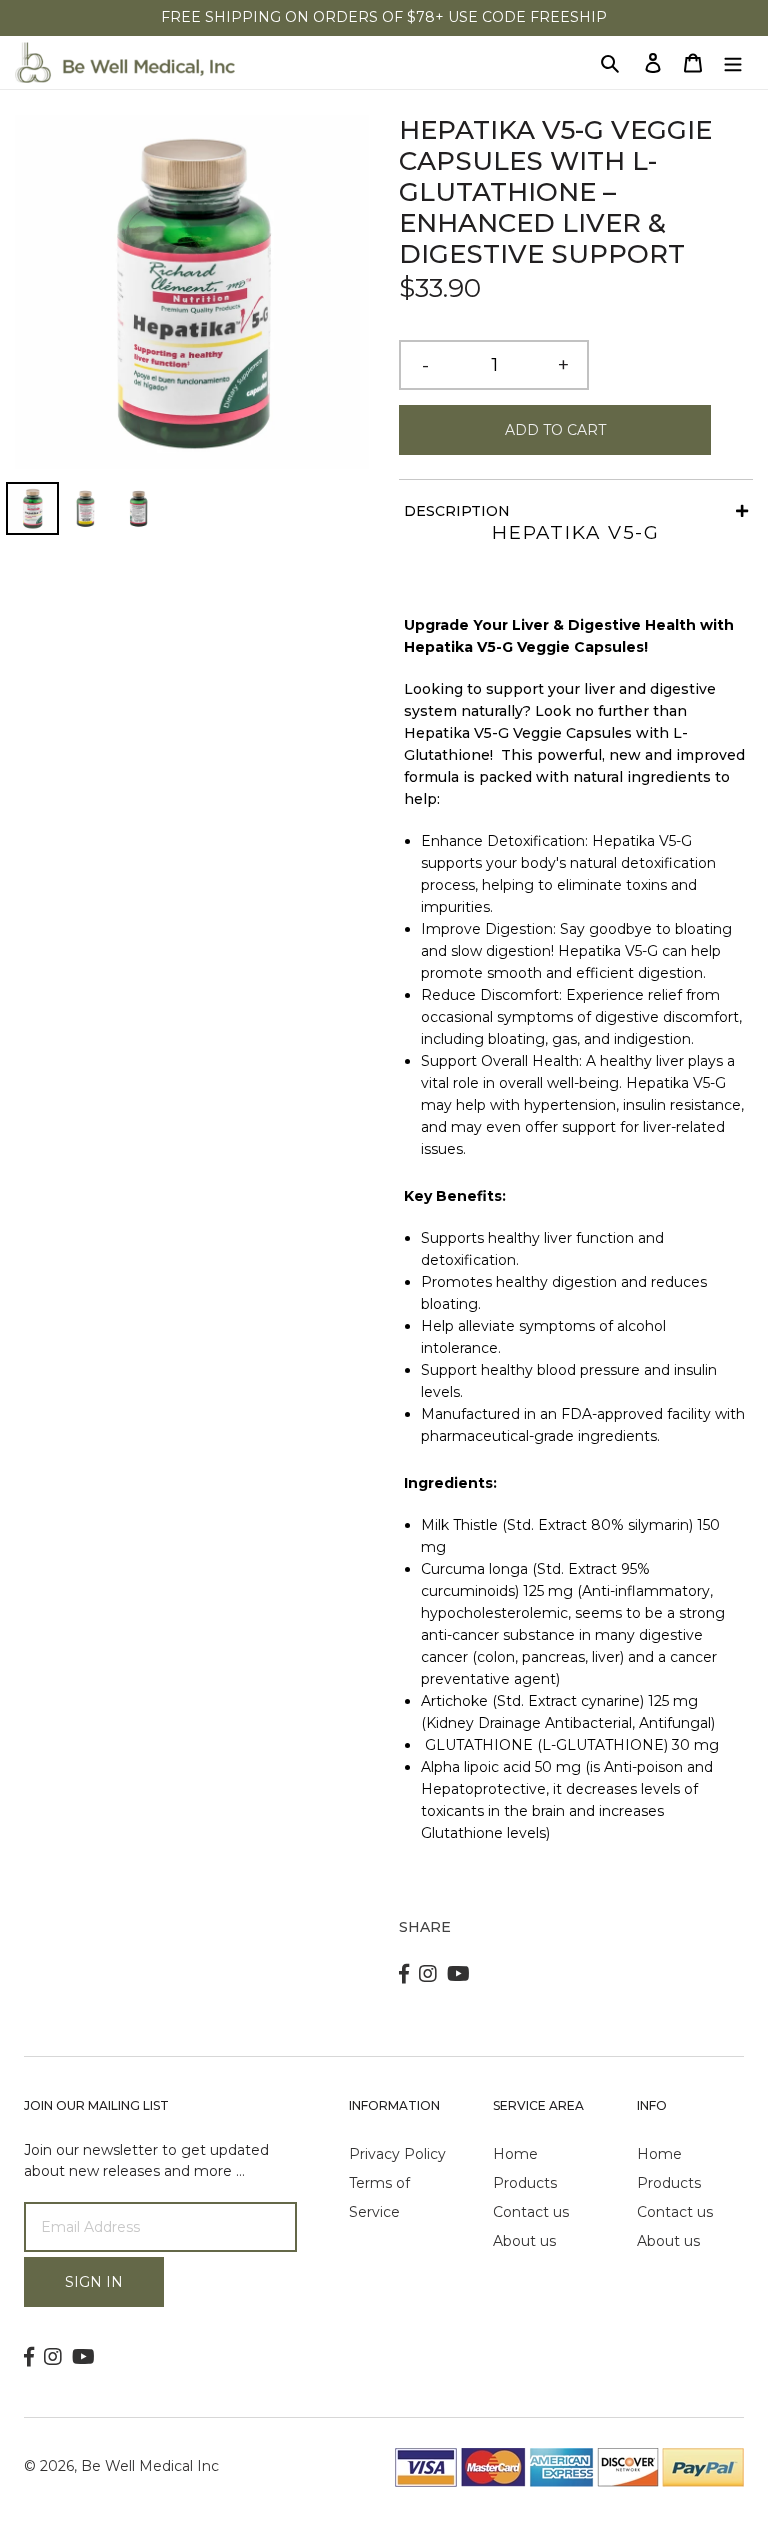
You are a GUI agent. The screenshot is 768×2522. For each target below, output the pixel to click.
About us (524, 2241)
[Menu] (733, 62)
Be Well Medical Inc (150, 2466)
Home (515, 2154)
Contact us (531, 2212)
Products (525, 2183)
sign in (94, 2282)
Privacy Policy (397, 2154)
